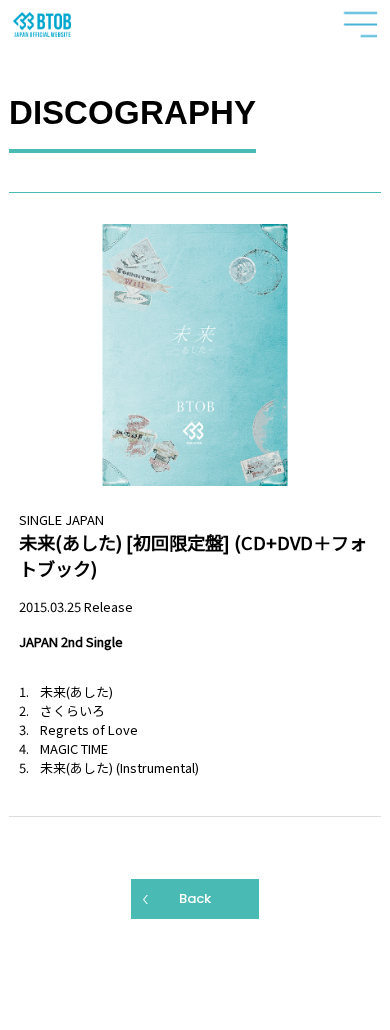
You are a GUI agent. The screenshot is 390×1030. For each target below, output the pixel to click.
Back (195, 898)
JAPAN (84, 519)
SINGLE (40, 519)
